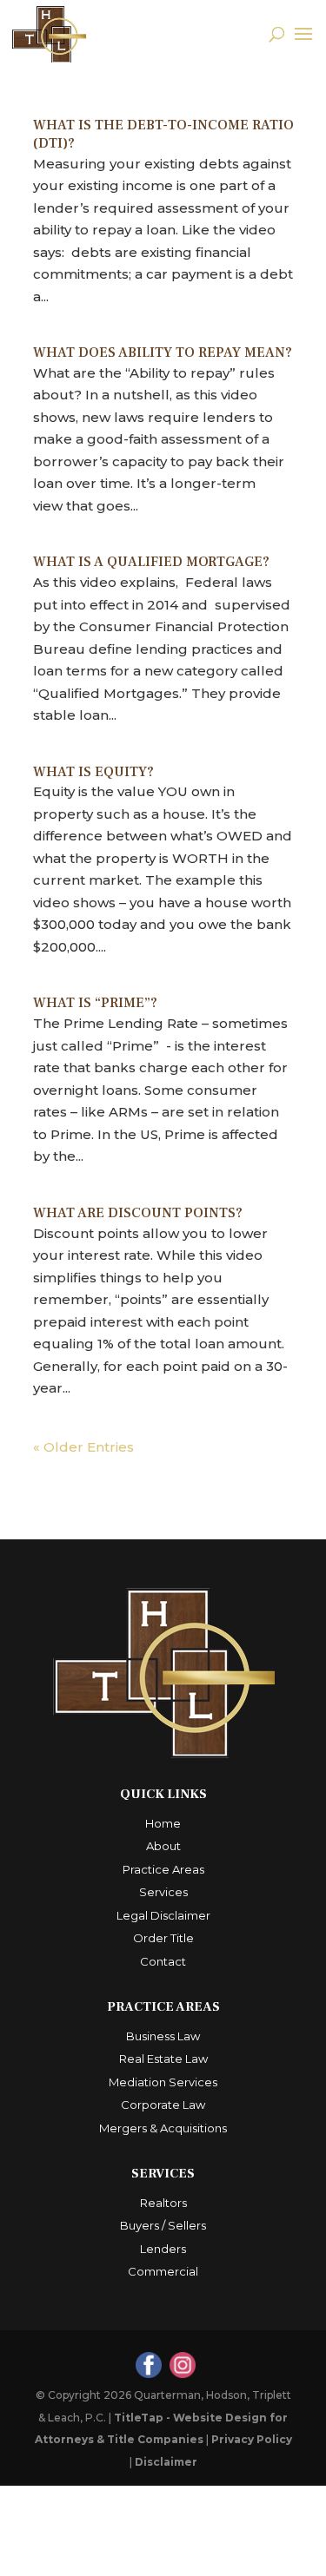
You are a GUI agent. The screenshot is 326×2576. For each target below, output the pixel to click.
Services (163, 1892)
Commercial (163, 2271)
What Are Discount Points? (138, 1213)
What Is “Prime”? (95, 1003)
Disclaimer (166, 2462)
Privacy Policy (252, 2439)
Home (163, 1823)
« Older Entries (83, 1447)
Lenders (163, 2249)
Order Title (163, 1938)
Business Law (163, 2036)
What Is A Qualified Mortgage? (151, 562)
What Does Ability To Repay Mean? (163, 352)
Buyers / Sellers (163, 2225)
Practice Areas (163, 1869)
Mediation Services (163, 2082)
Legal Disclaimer (163, 1915)
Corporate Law (163, 2105)
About (163, 1846)
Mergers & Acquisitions (163, 2128)
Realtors (163, 2203)
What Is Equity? (93, 772)
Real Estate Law (163, 2059)
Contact (163, 1961)
